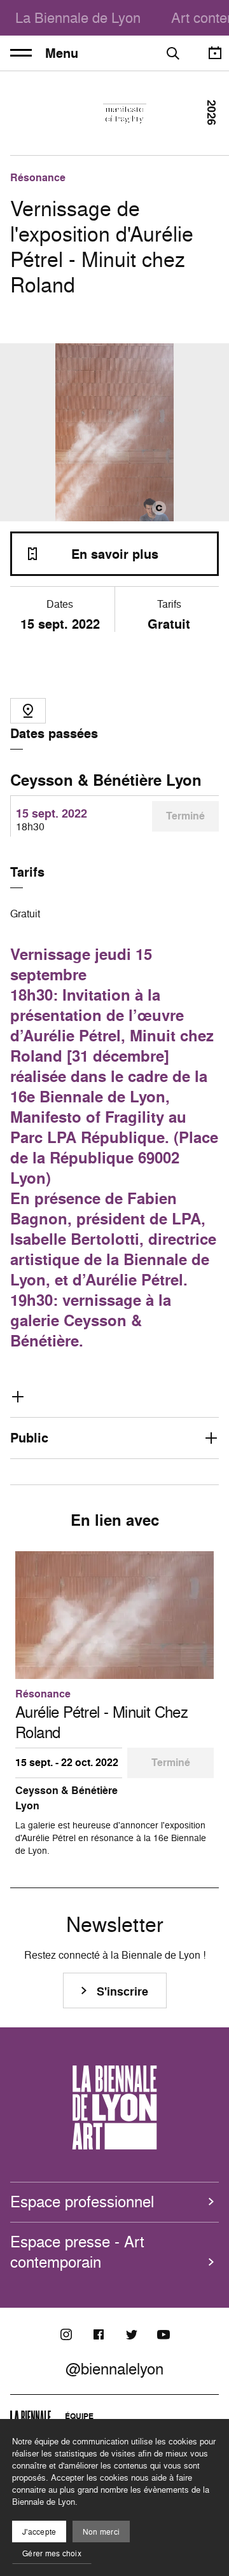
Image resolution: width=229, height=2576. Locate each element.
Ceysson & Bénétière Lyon (106, 780)
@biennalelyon (114, 2369)
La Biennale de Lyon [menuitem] (78, 17)
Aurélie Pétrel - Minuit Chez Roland (101, 1722)
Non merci (101, 2532)
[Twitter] (131, 2334)
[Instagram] (66, 2334)
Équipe (79, 2416)
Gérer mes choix (52, 2553)
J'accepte (39, 2532)
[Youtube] (163, 2334)
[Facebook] (99, 2334)
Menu (62, 53)
